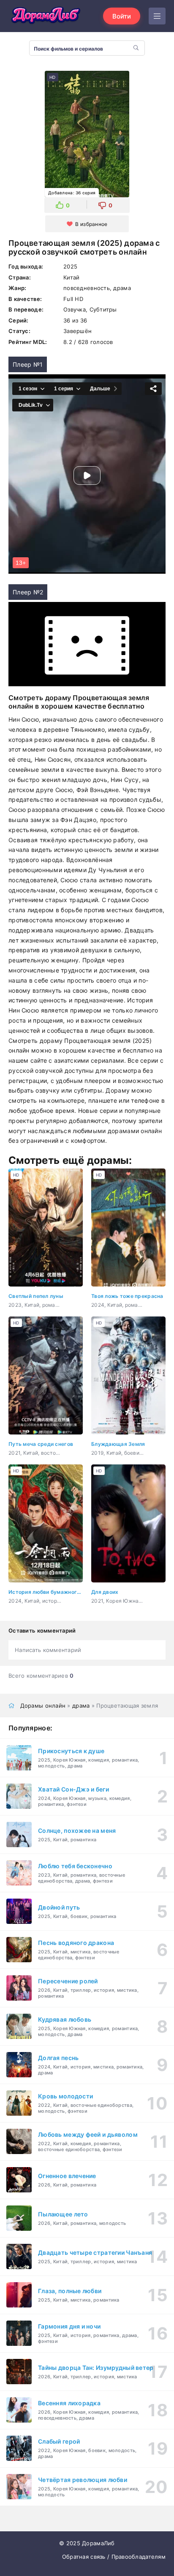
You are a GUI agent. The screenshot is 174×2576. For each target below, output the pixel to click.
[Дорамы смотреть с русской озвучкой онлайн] (46, 16)
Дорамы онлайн (43, 1706)
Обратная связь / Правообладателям (114, 2557)
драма (81, 1706)
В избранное (91, 224)
